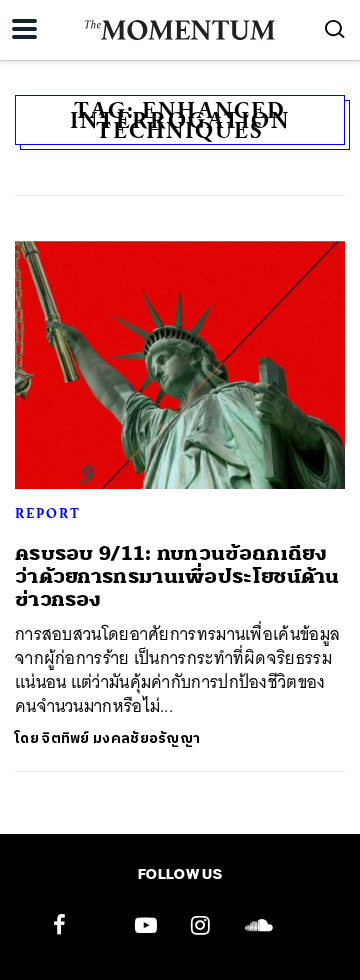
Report (48, 513)
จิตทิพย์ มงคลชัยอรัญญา (121, 738)
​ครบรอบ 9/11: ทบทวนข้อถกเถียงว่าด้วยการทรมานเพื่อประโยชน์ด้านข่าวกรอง (177, 577)
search (335, 29)
